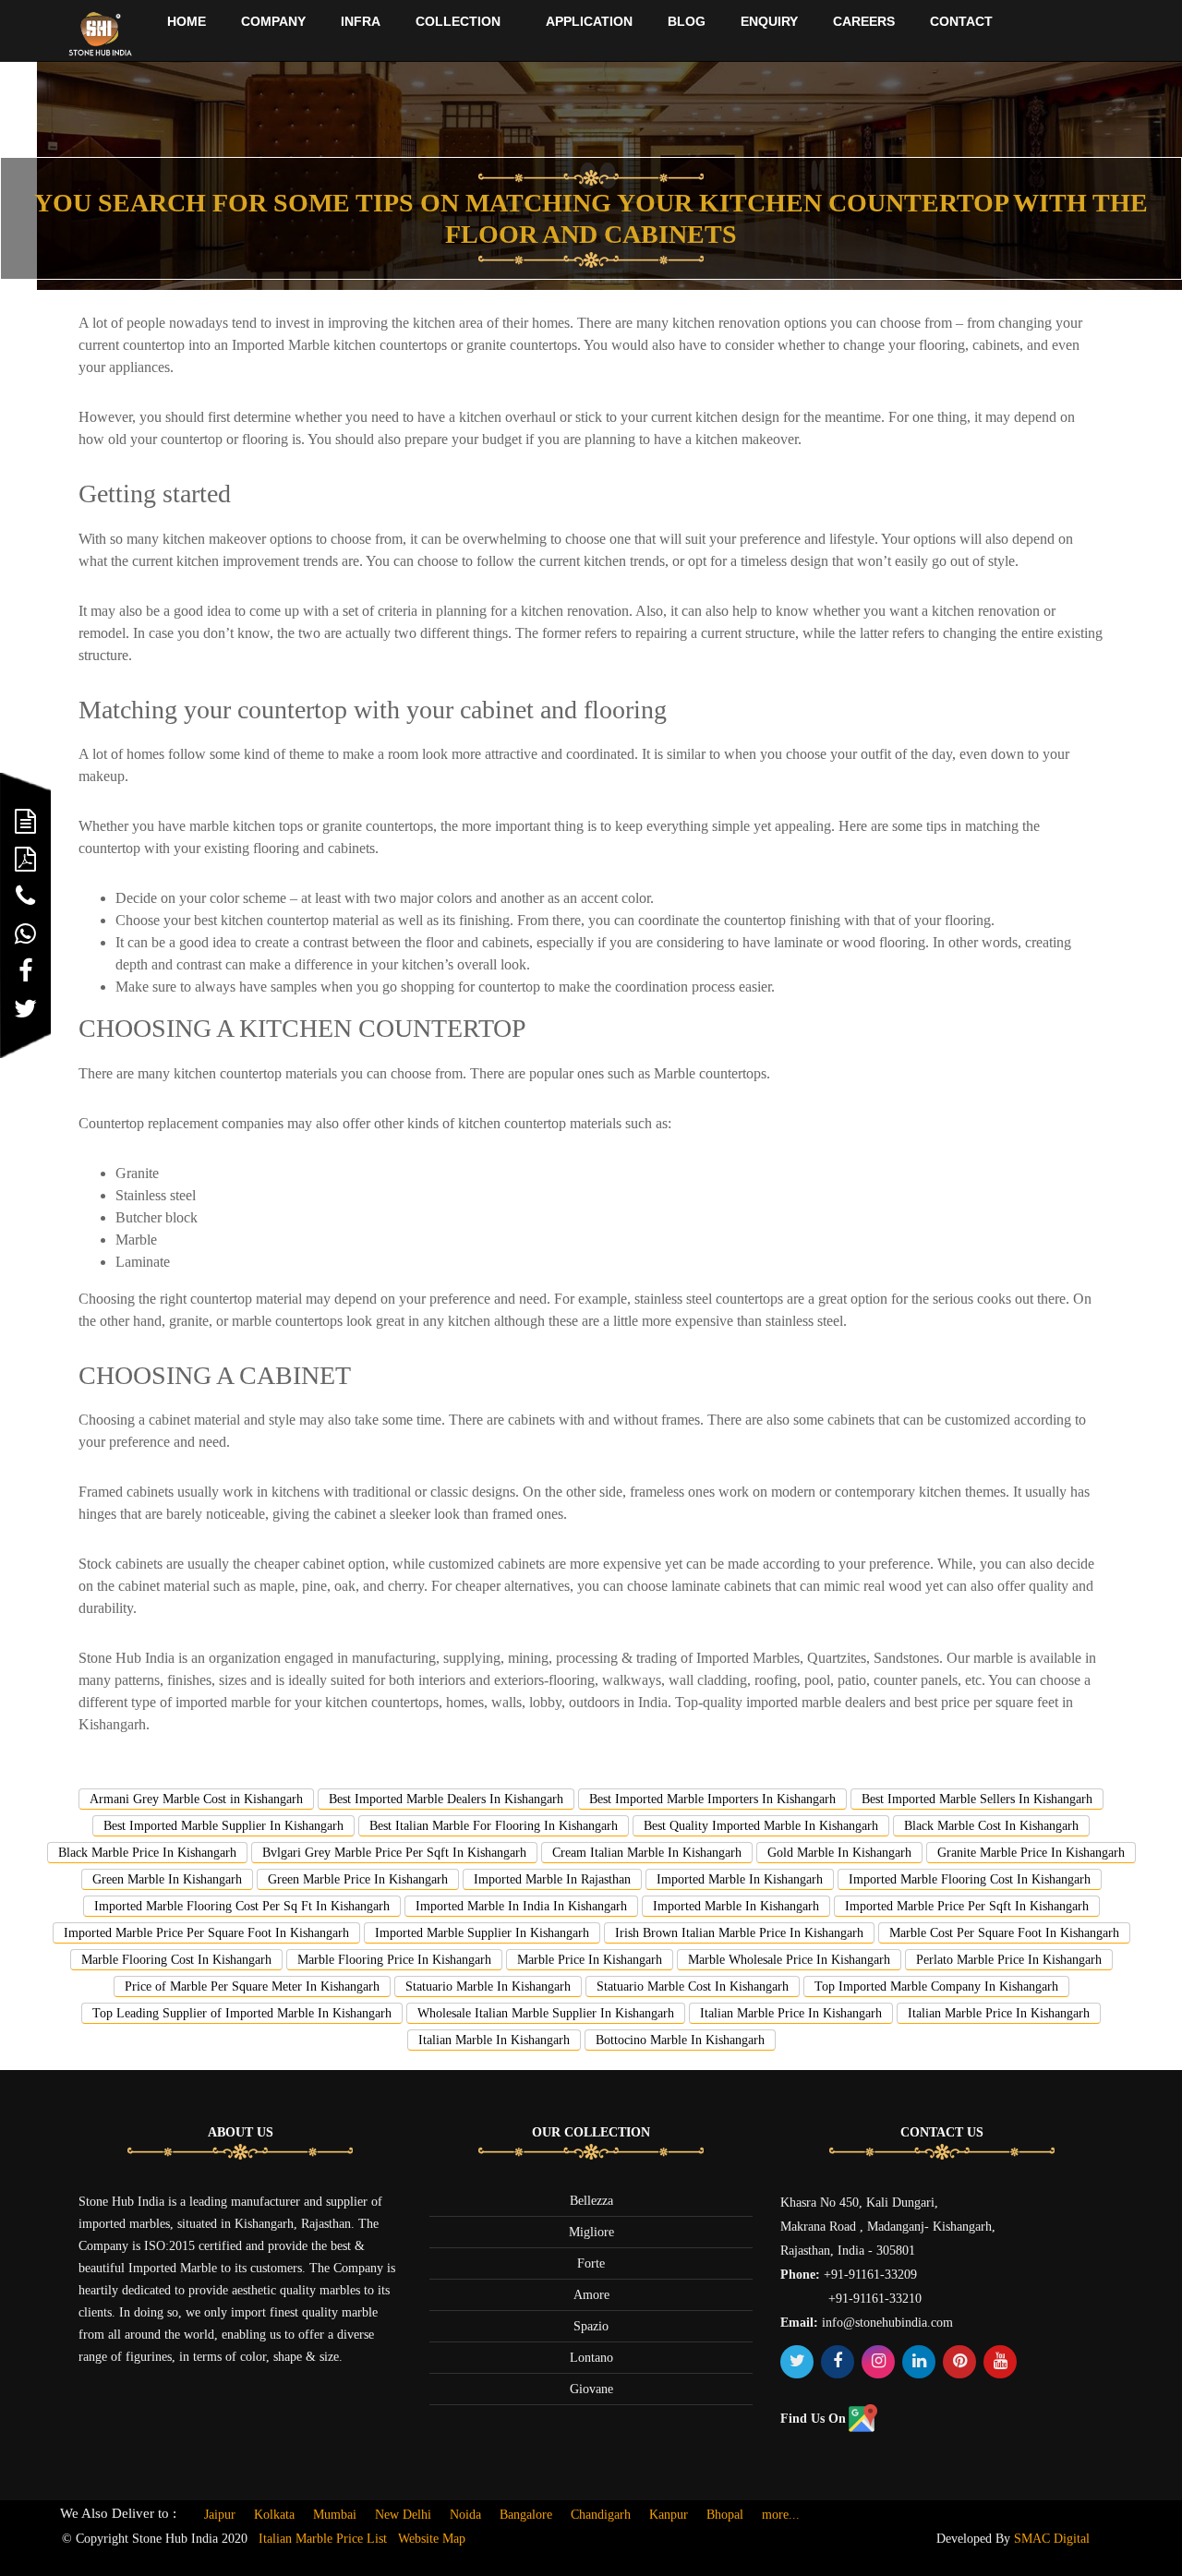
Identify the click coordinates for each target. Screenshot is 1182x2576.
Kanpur (669, 2515)
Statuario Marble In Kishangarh (488, 1986)
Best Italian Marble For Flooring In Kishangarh (494, 1826)
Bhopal (725, 2515)
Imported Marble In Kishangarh (740, 1879)
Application (589, 21)
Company (273, 21)
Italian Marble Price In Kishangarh (791, 2013)
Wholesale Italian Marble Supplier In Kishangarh (546, 2013)
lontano (591, 2358)
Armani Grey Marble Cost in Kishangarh (196, 1799)
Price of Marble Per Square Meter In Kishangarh (252, 1986)
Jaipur (220, 2515)
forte (591, 2263)
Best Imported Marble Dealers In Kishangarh (446, 1799)
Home (187, 21)
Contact (961, 21)
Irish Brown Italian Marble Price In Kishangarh (739, 1933)
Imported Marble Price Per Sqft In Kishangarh (967, 1906)
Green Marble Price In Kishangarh (358, 1879)
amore (591, 2295)
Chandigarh (601, 2515)
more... (781, 2515)
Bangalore (526, 2515)
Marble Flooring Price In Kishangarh (394, 1960)
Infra (361, 21)
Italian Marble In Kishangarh (494, 2040)
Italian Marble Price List (323, 2539)
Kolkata (274, 2515)
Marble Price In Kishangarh (590, 1960)
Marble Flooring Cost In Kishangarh (176, 1960)
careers (864, 21)
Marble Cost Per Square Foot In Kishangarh (1004, 1933)
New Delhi (403, 2515)
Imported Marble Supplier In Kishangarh (482, 1933)
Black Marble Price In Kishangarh (147, 1853)
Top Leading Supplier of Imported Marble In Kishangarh (242, 2013)
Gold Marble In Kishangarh (839, 1853)
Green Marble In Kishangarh (167, 1879)
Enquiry (769, 21)
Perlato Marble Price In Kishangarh (1009, 1960)
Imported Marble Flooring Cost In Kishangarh (970, 1879)
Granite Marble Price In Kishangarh (1031, 1853)
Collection (458, 21)
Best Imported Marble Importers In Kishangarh (712, 1799)
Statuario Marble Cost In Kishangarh (693, 1986)
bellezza (591, 2201)
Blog (687, 21)
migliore (591, 2232)
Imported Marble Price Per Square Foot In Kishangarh (206, 1933)
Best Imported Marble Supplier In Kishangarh (223, 1826)
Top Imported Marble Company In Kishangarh (936, 1986)
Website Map (432, 2539)
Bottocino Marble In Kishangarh (680, 2040)
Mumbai (335, 2515)
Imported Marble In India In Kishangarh (521, 1906)
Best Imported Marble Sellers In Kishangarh (977, 1799)
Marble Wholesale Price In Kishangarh (789, 1960)
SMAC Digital (1052, 2539)
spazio (591, 2326)
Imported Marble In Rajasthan (552, 1879)
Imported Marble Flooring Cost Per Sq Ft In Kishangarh (242, 1906)
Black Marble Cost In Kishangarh (991, 1826)
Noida (465, 2515)
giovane (591, 2389)
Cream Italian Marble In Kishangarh (647, 1853)
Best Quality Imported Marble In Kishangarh (761, 1826)
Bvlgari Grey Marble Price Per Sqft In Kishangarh (394, 1853)
